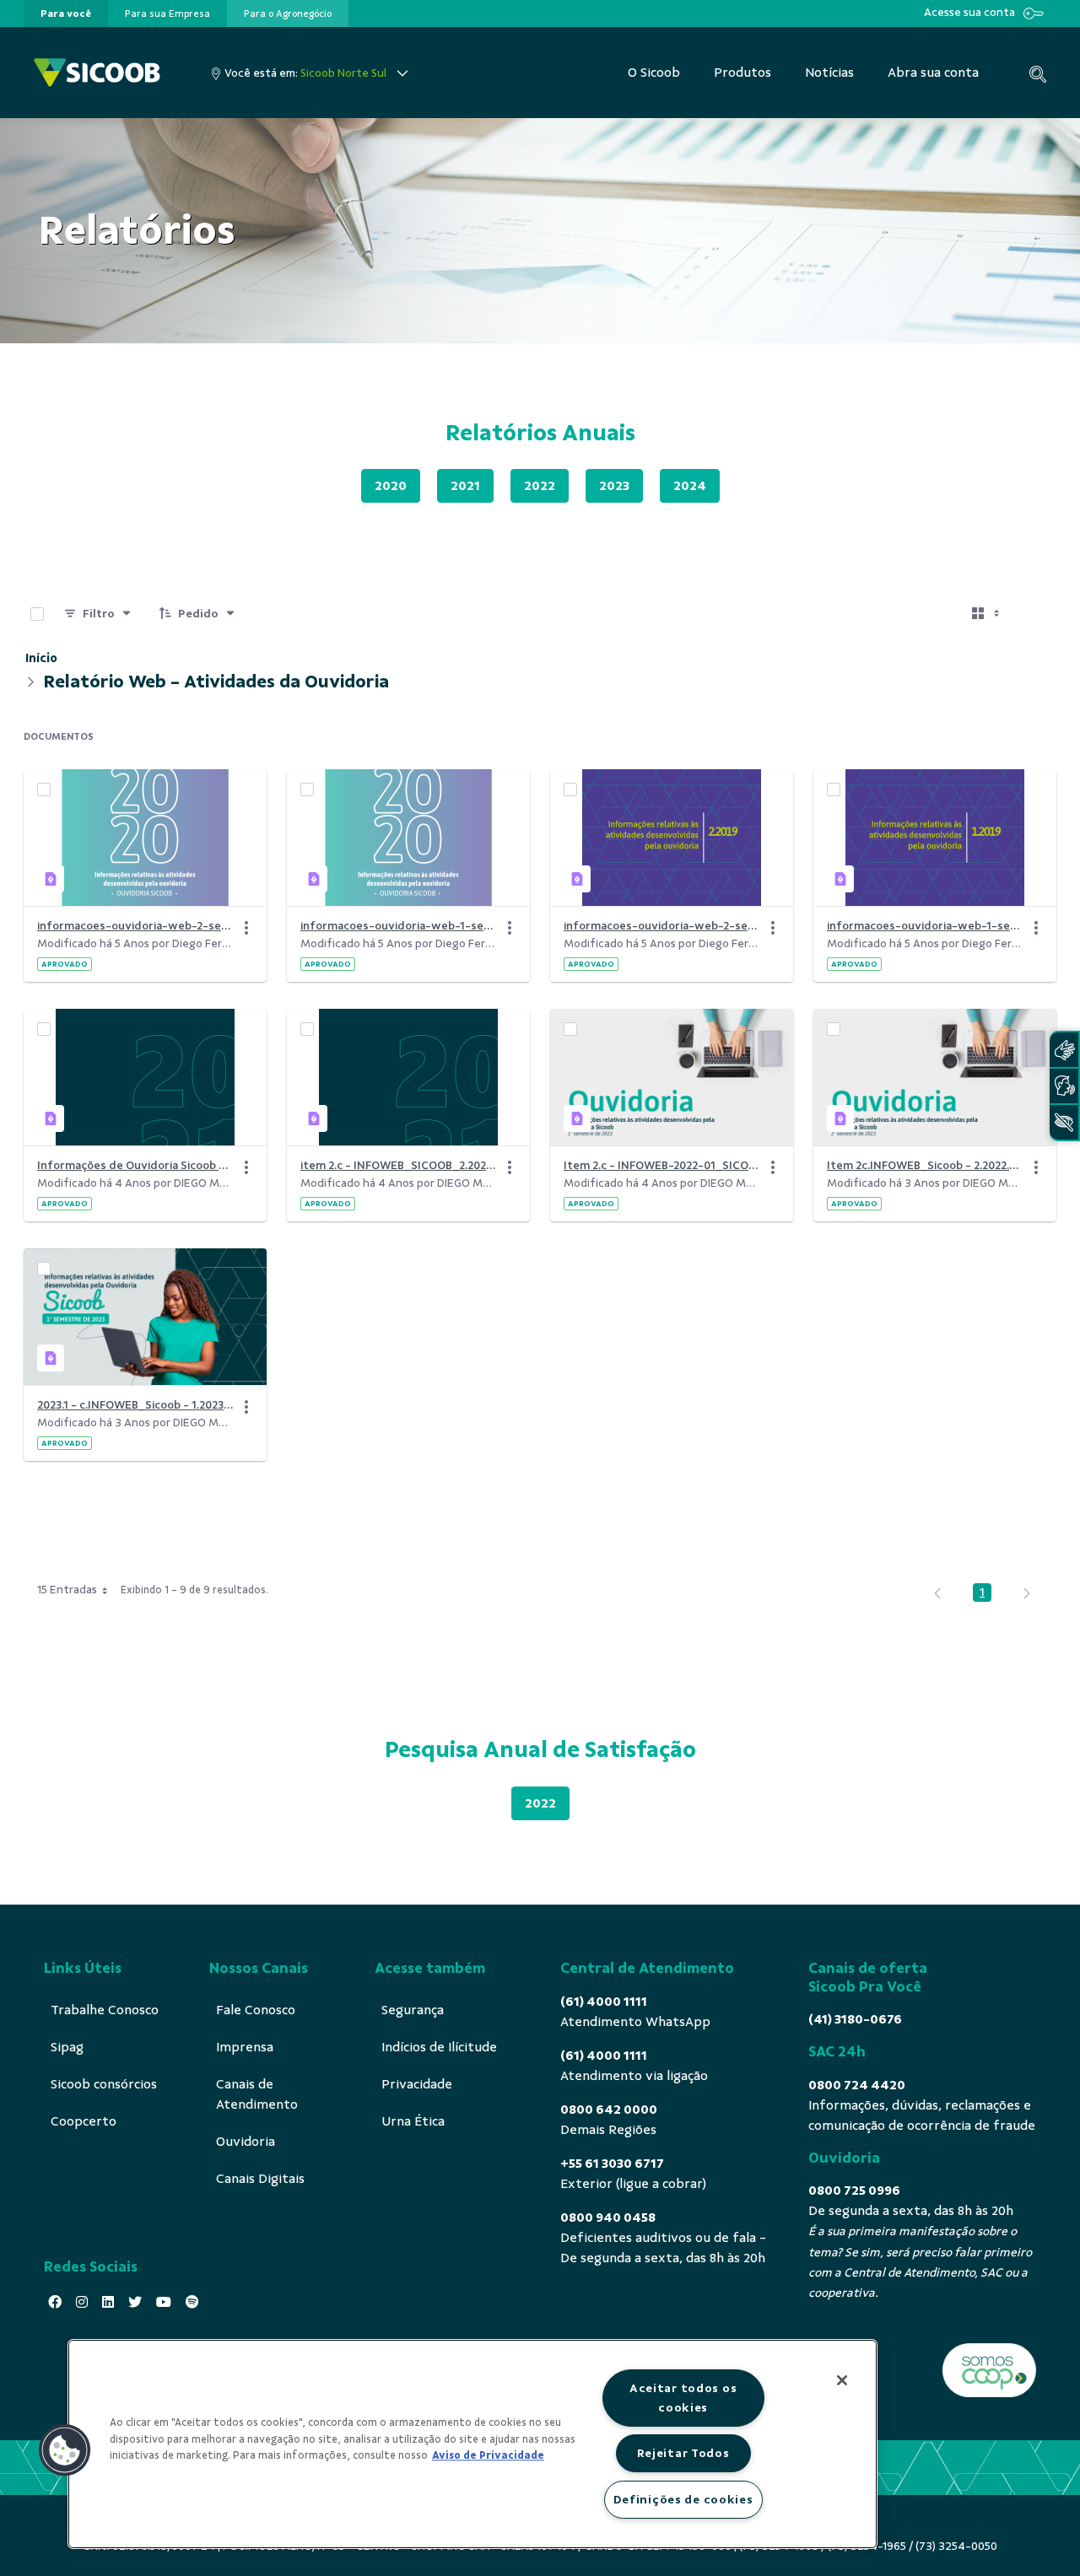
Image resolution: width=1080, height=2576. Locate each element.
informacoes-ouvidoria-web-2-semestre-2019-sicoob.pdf (661, 926)
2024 (690, 486)
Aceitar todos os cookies (683, 2398)
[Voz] (1064, 1086)
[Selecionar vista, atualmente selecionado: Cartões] (987, 614)
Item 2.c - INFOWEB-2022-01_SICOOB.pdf (661, 1165)
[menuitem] (66, 13)
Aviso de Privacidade (488, 2455)
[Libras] (1064, 1050)
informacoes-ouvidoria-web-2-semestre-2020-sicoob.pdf (135, 926)
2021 (465, 486)
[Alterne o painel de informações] (1036, 614)
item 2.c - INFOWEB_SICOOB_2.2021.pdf (398, 1165)
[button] (65, 2450)
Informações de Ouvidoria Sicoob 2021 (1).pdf (135, 1165)
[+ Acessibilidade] (1064, 1122)
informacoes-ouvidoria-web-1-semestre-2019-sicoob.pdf (925, 926)
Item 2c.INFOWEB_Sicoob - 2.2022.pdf (925, 1165)
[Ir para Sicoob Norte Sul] (97, 73)
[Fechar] (842, 2380)
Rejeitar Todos (683, 2453)
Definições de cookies (683, 2499)
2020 (391, 486)
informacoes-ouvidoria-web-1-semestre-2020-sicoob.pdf (398, 926)
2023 (614, 486)
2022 (540, 486)
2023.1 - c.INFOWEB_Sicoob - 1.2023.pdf (135, 1405)
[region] (472, 2444)
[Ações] (246, 928)
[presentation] (66, 13)
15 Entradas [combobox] (67, 1590)
